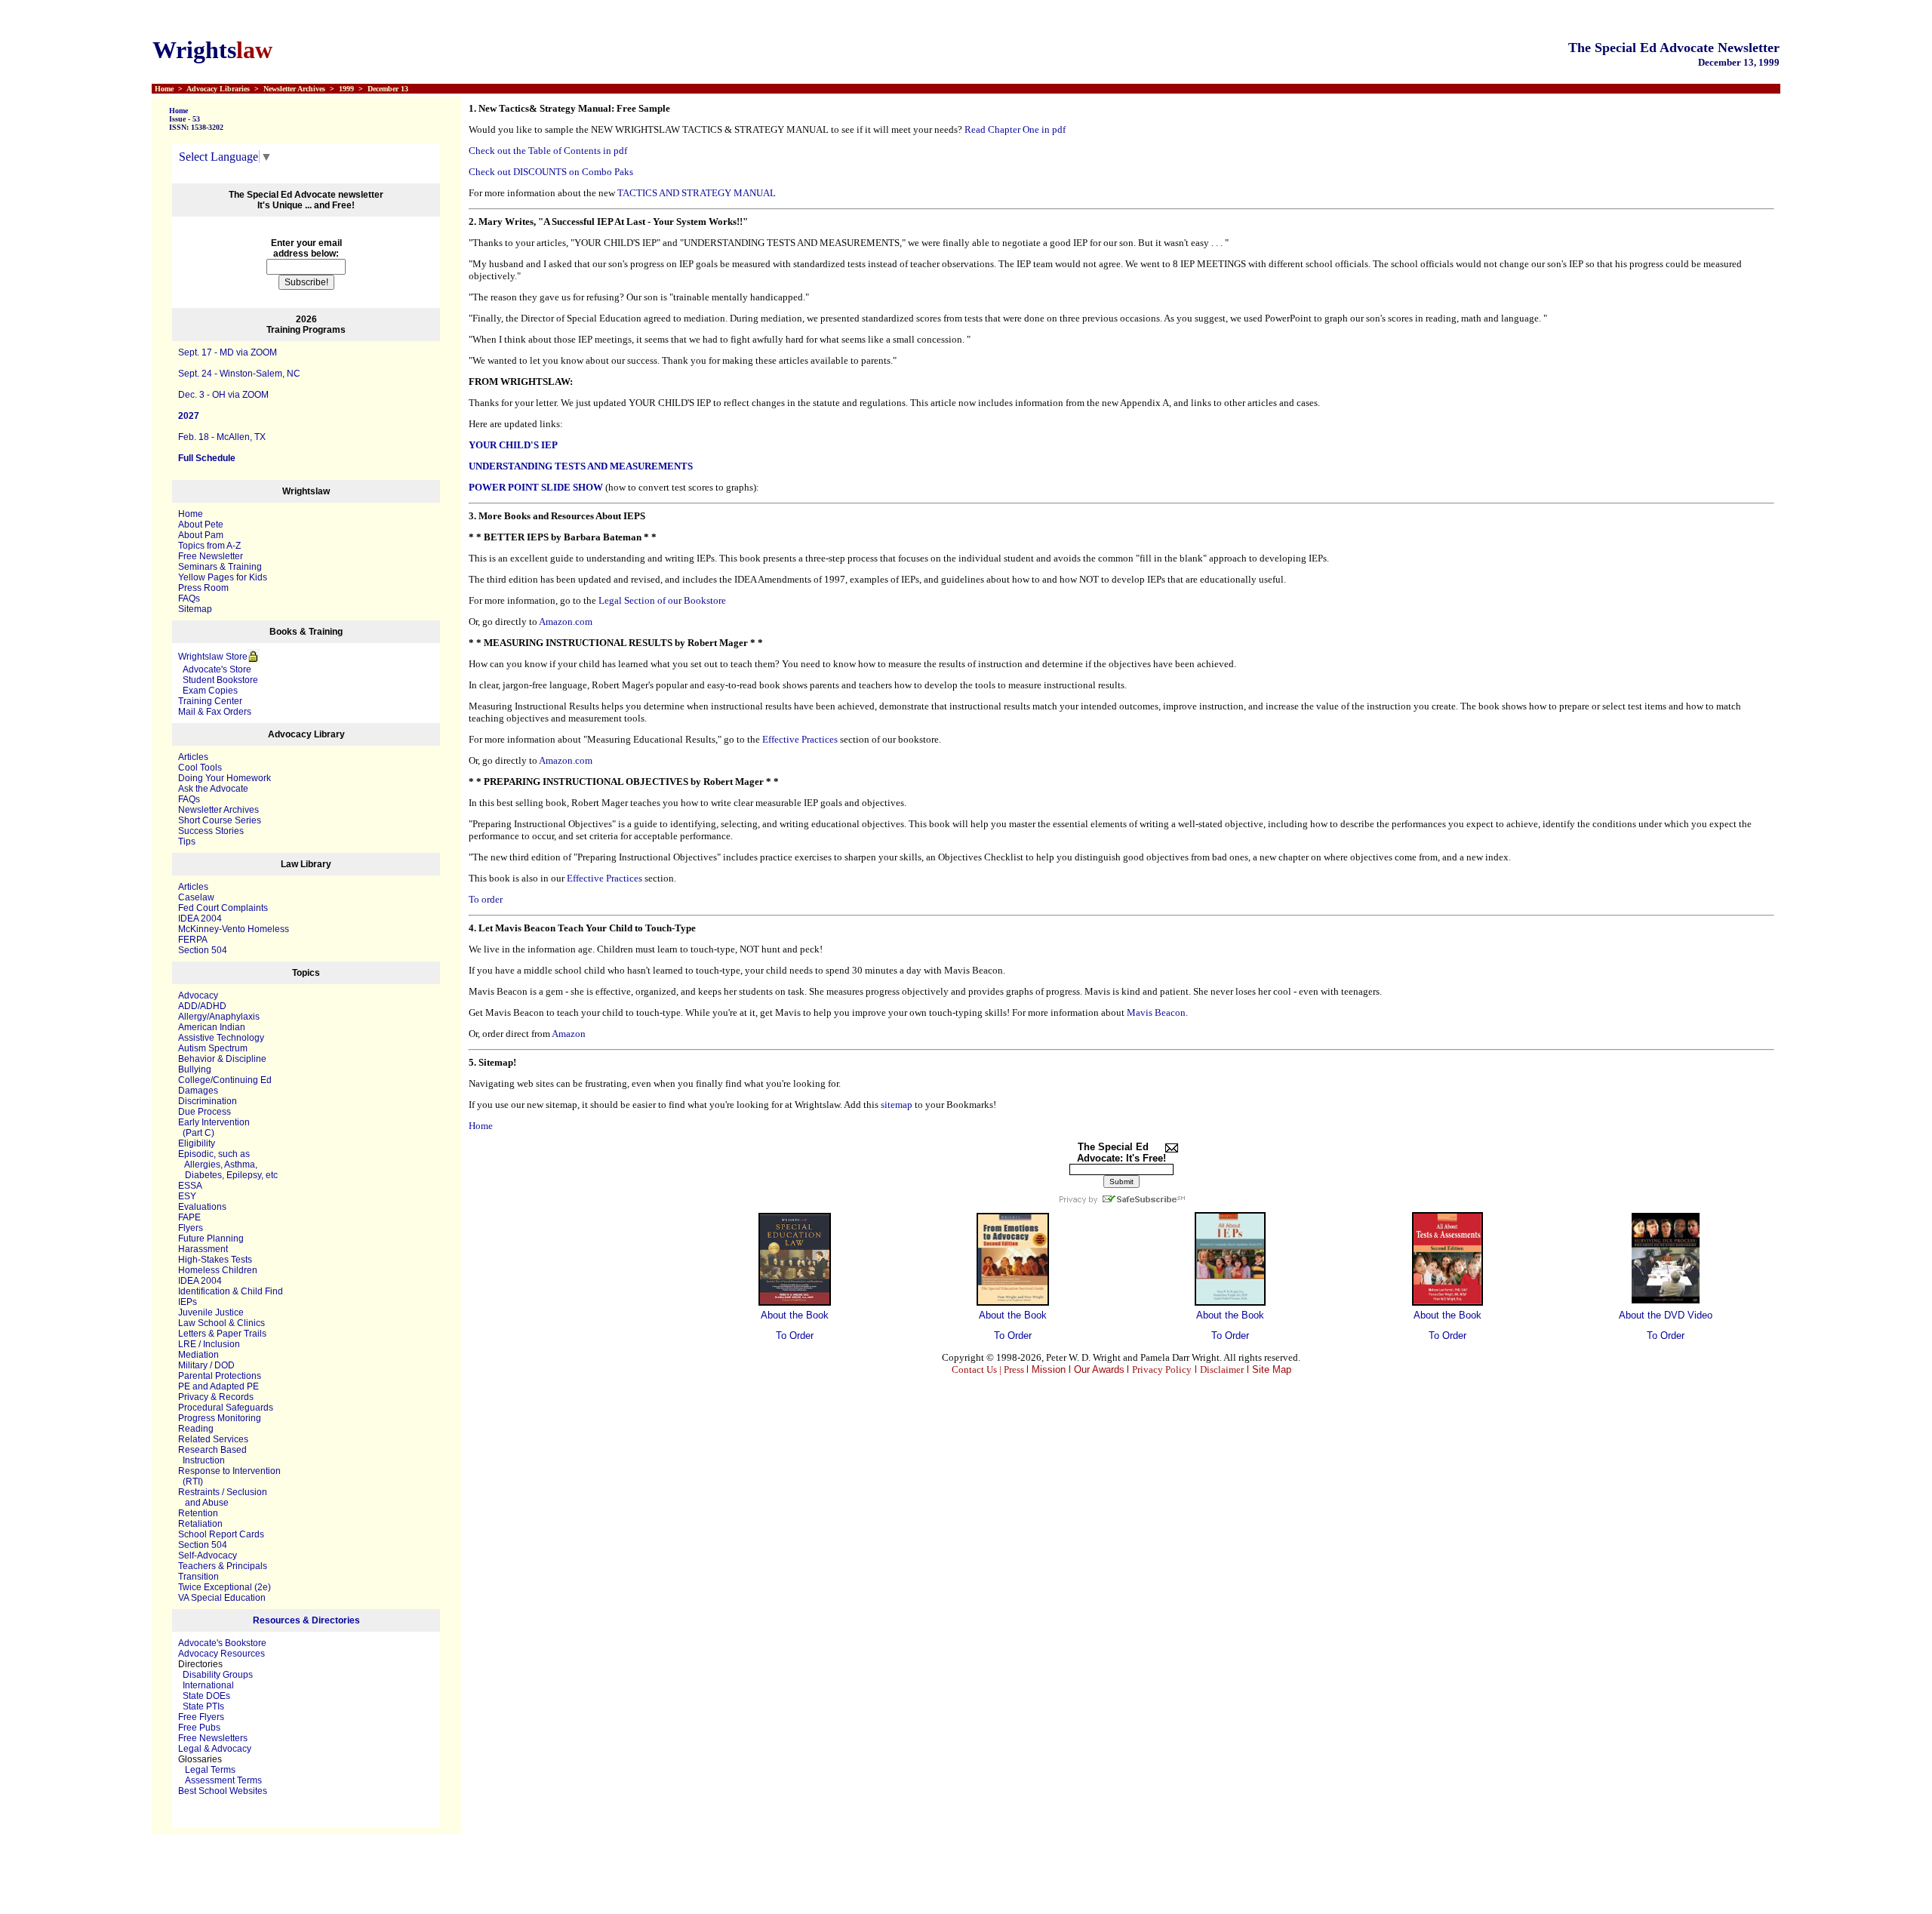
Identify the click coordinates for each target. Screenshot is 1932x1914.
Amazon (569, 1034)
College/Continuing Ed (225, 1080)
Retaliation (200, 1524)
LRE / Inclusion (209, 1344)
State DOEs (206, 1696)
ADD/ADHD (202, 1006)
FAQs (189, 599)
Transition (198, 1577)
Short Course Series (220, 820)
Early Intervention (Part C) (214, 1128)
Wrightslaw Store (213, 657)
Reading (196, 1429)
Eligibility (197, 1143)
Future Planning (211, 1239)
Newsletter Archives (218, 810)
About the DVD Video (1666, 1315)
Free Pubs (199, 1728)
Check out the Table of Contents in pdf (548, 151)
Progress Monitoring (220, 1418)
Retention (198, 1513)
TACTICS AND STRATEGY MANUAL (697, 193)
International (208, 1685)
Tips (187, 842)
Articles (193, 757)
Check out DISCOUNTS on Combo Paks (551, 172)
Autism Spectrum (213, 1048)
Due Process (205, 1112)
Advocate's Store (215, 669)
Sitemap (195, 609)
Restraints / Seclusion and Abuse (223, 1497)
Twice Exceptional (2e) (225, 1587)
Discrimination (208, 1101)
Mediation (198, 1355)
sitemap (897, 1105)
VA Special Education (222, 1598)
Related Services (213, 1439)
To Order (795, 1335)
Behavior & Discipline (222, 1059)
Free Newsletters (213, 1738)
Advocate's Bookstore (222, 1643)
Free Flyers (201, 1717)
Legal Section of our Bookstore (662, 600)
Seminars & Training (220, 567)
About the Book (795, 1315)
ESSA (190, 1186)
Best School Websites (223, 1791)
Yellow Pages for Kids (223, 577)
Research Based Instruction (212, 1455)
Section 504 (203, 950)
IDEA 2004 (200, 919)
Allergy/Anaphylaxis (219, 1017)
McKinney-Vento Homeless (234, 929)
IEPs (188, 1302)
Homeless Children (218, 1270)
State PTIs (203, 1706)
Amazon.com (566, 622)
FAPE (189, 1217)
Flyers (191, 1228)
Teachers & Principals (223, 1566)
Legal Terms (210, 1770)
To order (486, 899)
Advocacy (198, 995)
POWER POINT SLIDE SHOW (536, 487)
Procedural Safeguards (226, 1408)
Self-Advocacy (208, 1556)
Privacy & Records (216, 1397)
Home (178, 111)
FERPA (193, 940)
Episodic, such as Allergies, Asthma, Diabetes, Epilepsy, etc (228, 1165)
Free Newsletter (211, 556)
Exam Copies (208, 691)
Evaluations (202, 1207)
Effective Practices (800, 739)
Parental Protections (220, 1376)
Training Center (210, 701)
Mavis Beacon (1156, 1012)
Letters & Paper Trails (222, 1334)
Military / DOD (206, 1365)
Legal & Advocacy (215, 1749)
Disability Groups (218, 1675)
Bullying (195, 1069)
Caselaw (196, 897)
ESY (187, 1196)
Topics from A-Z (209, 546)
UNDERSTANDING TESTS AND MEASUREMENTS (581, 466)
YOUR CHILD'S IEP (513, 445)
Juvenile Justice (211, 1312)
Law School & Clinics (222, 1323)
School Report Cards (221, 1534)
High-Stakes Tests (215, 1260)
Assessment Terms (223, 1780)
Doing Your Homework (225, 778)
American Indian (212, 1027)
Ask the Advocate (213, 789)
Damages (198, 1091)
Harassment (203, 1249)
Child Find (262, 1291)
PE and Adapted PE (218, 1386)
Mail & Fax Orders (215, 712)
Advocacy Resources (222, 1654)
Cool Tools (200, 768)
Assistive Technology (221, 1038)
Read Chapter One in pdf (1015, 129)
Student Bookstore (220, 680)
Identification (204, 1291)
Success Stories (211, 831)
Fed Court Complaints (223, 908)
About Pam (201, 535)
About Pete (201, 525)
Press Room (203, 588)
